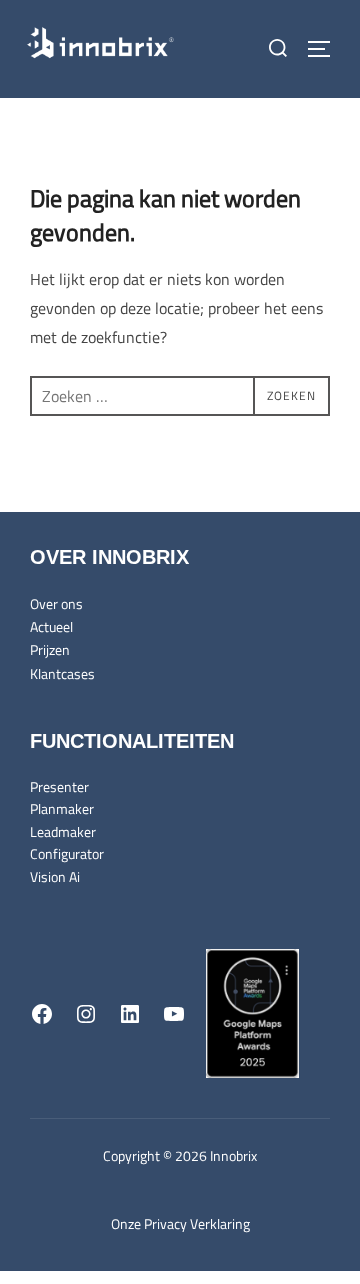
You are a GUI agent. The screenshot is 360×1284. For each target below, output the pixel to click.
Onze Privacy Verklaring (180, 1223)
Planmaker (62, 808)
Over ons (56, 603)
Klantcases (62, 673)
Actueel (51, 626)
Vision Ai (55, 876)
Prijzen (50, 649)
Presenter (59, 786)
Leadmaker (63, 831)
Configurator (67, 853)
